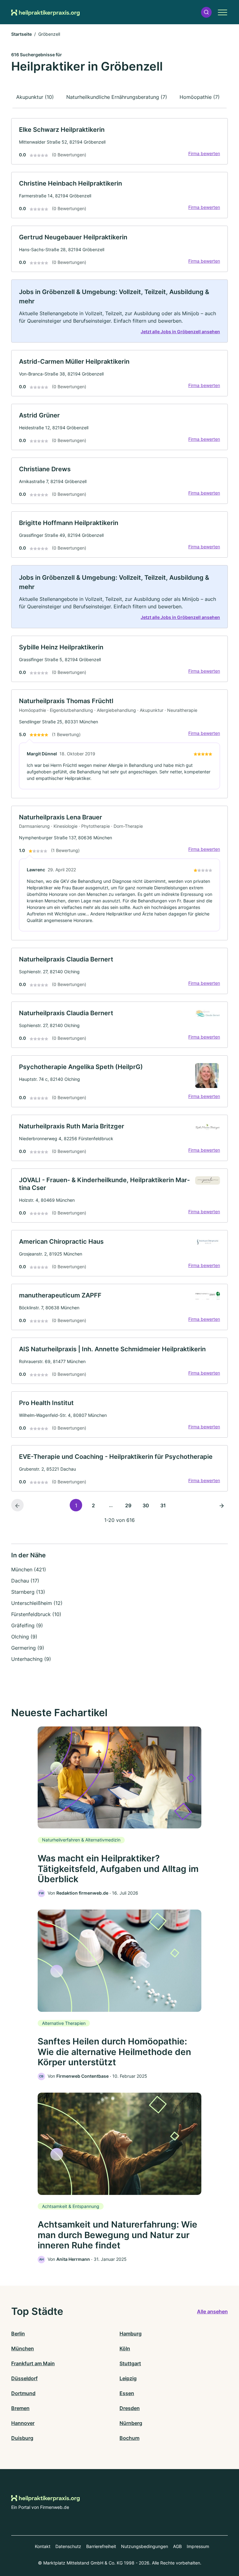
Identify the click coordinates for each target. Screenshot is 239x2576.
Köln (125, 2348)
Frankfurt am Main (33, 2363)
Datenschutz (68, 2546)
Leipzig (128, 2378)
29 (128, 1505)
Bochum (129, 2438)
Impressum (198, 2546)
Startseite (21, 34)
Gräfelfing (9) (27, 1625)
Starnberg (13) (28, 1592)
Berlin (18, 2334)
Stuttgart (130, 2363)
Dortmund (23, 2393)
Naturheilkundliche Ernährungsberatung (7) (117, 97)
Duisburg (22, 2438)
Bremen (20, 2408)
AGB (177, 2546)
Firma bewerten (204, 153)
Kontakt (43, 2546)
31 (163, 1505)
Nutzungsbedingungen (145, 2546)
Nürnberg (131, 2423)
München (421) (29, 1569)
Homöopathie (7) (200, 97)
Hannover (23, 2423)
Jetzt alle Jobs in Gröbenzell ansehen (180, 332)
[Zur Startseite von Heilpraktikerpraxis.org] (45, 12)
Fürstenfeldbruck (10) (36, 1614)
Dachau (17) (25, 1581)
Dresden (130, 2408)
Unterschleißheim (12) (37, 1603)
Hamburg (131, 2334)
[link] (119, 141)
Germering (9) (28, 1648)
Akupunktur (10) (35, 97)
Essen (127, 2393)
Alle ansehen (212, 2311)
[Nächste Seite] (222, 1505)
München (23, 2348)
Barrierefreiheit (101, 2546)
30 (146, 1505)
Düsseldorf (24, 2378)
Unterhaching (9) (31, 1659)
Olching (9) (24, 1637)
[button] (206, 12)
